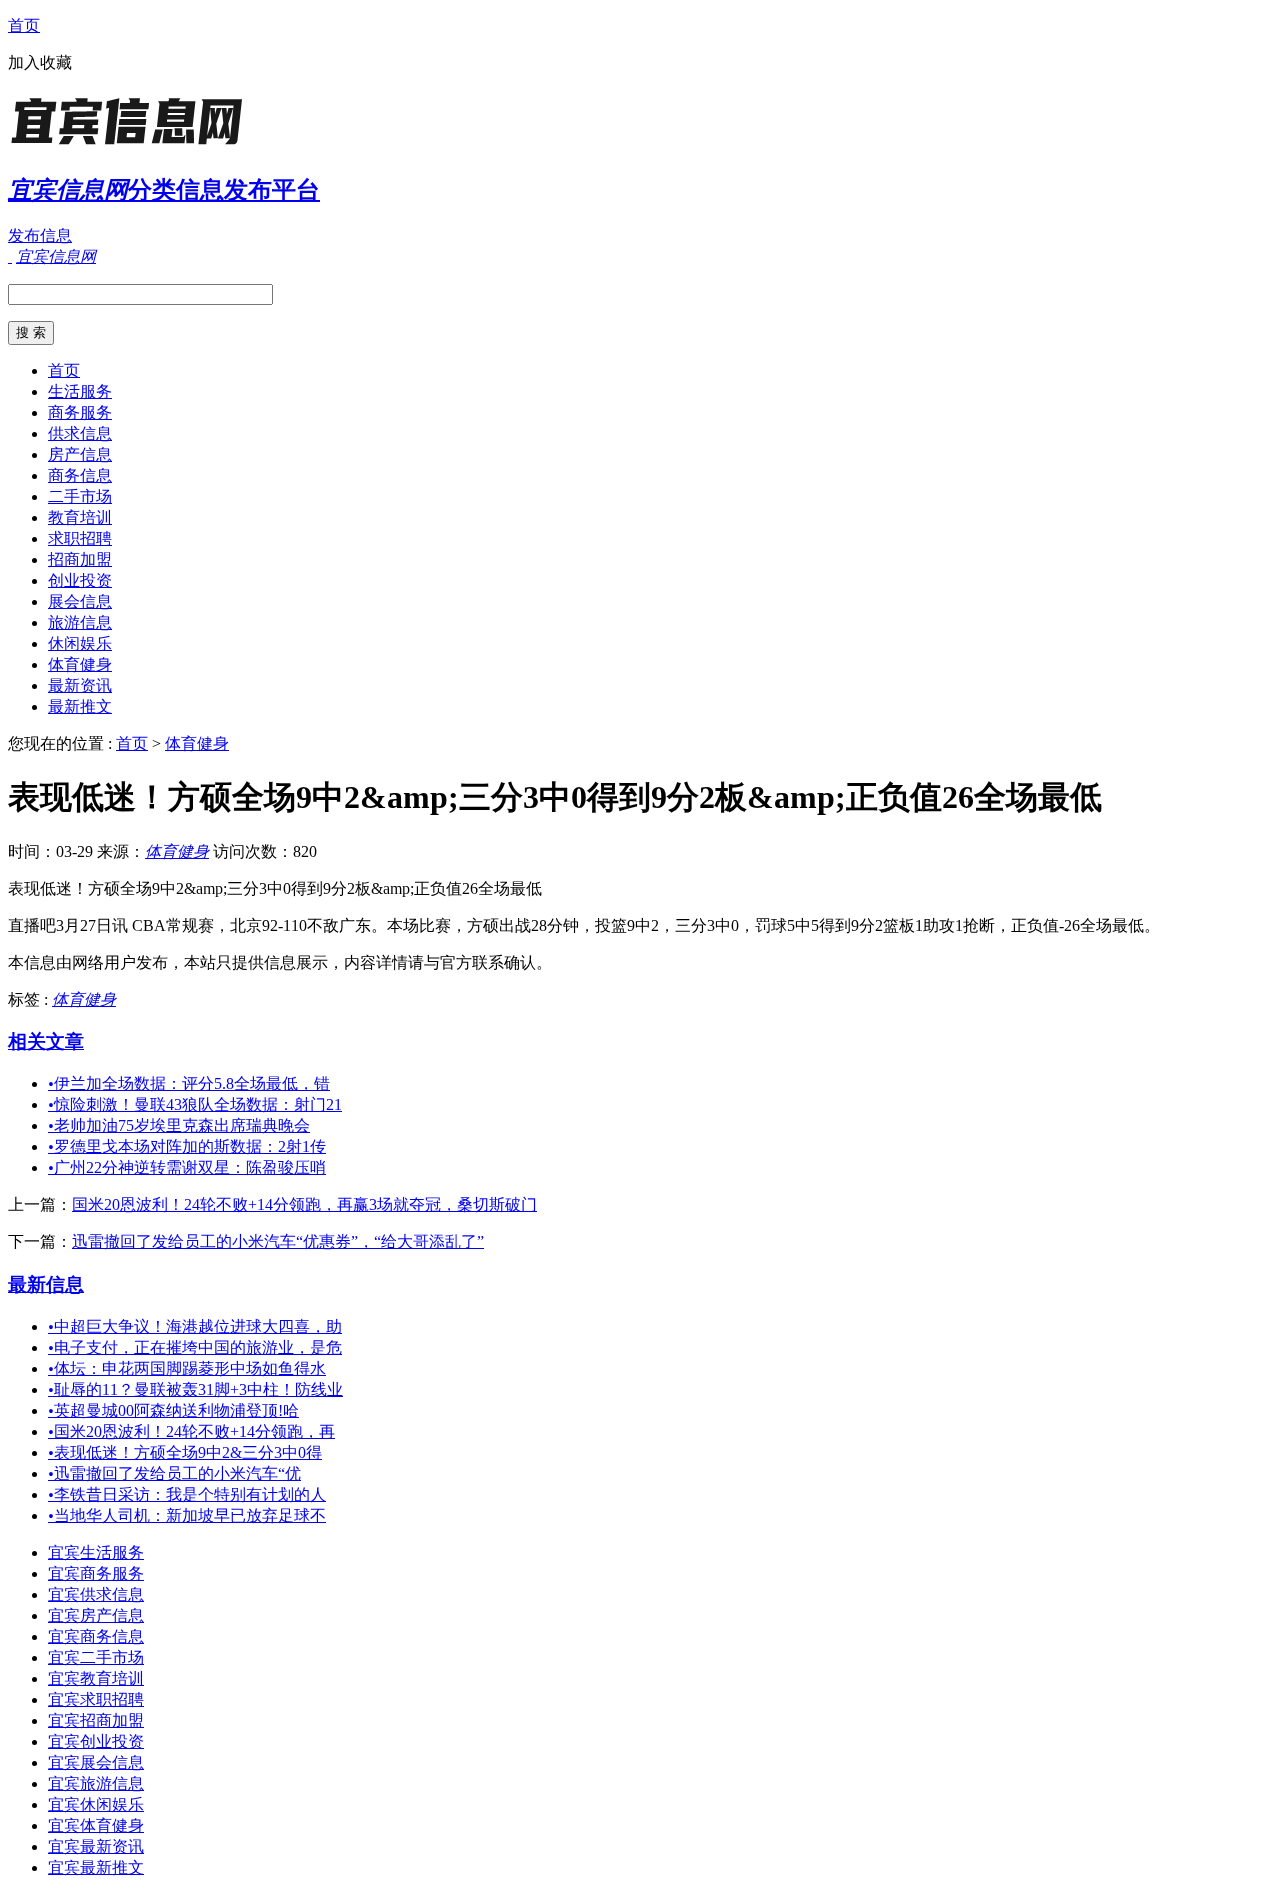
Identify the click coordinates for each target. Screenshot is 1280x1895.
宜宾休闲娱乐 (96, 1804)
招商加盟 (80, 559)
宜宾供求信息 (96, 1594)
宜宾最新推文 (96, 1867)
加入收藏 (40, 62)
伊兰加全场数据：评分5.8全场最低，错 (189, 1083)
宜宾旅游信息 (96, 1783)
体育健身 (80, 664)
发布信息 (40, 235)
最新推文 (80, 706)
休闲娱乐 (80, 643)
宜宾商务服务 (96, 1573)
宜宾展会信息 (96, 1762)
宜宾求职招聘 (96, 1699)
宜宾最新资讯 (96, 1846)
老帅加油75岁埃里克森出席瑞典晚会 (179, 1125)
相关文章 (46, 1041)
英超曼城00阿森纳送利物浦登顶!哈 (173, 1410)
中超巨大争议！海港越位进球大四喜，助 (195, 1326)
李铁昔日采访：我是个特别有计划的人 (187, 1494)
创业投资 (80, 580)
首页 (24, 25)
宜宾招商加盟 (96, 1720)
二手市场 (80, 496)
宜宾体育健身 (96, 1825)
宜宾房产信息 (96, 1615)
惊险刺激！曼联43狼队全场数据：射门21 (195, 1104)
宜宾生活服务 (96, 1552)
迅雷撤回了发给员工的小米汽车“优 (174, 1473)
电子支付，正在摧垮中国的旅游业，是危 (195, 1347)
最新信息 (46, 1284)
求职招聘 (80, 538)
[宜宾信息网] (133, 144)
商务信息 (80, 475)
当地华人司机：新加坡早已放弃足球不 (187, 1515)
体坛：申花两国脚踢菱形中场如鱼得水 (187, 1368)
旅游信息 (80, 622)
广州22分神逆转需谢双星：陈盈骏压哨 (187, 1167)
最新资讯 (80, 685)
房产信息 (80, 454)
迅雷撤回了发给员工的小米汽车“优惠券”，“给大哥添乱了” (278, 1241)
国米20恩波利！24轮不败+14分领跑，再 (191, 1431)
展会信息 (80, 601)
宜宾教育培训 (96, 1678)
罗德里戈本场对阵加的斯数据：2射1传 (187, 1146)
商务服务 (80, 412)
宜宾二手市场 (96, 1657)
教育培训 (80, 517)
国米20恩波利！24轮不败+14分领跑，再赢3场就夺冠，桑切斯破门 (304, 1204)
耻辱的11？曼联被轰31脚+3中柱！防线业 (195, 1389)
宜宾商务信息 (96, 1636)
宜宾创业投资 (96, 1741)
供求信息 (80, 433)
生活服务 (80, 391)
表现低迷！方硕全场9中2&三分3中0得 (185, 1452)
